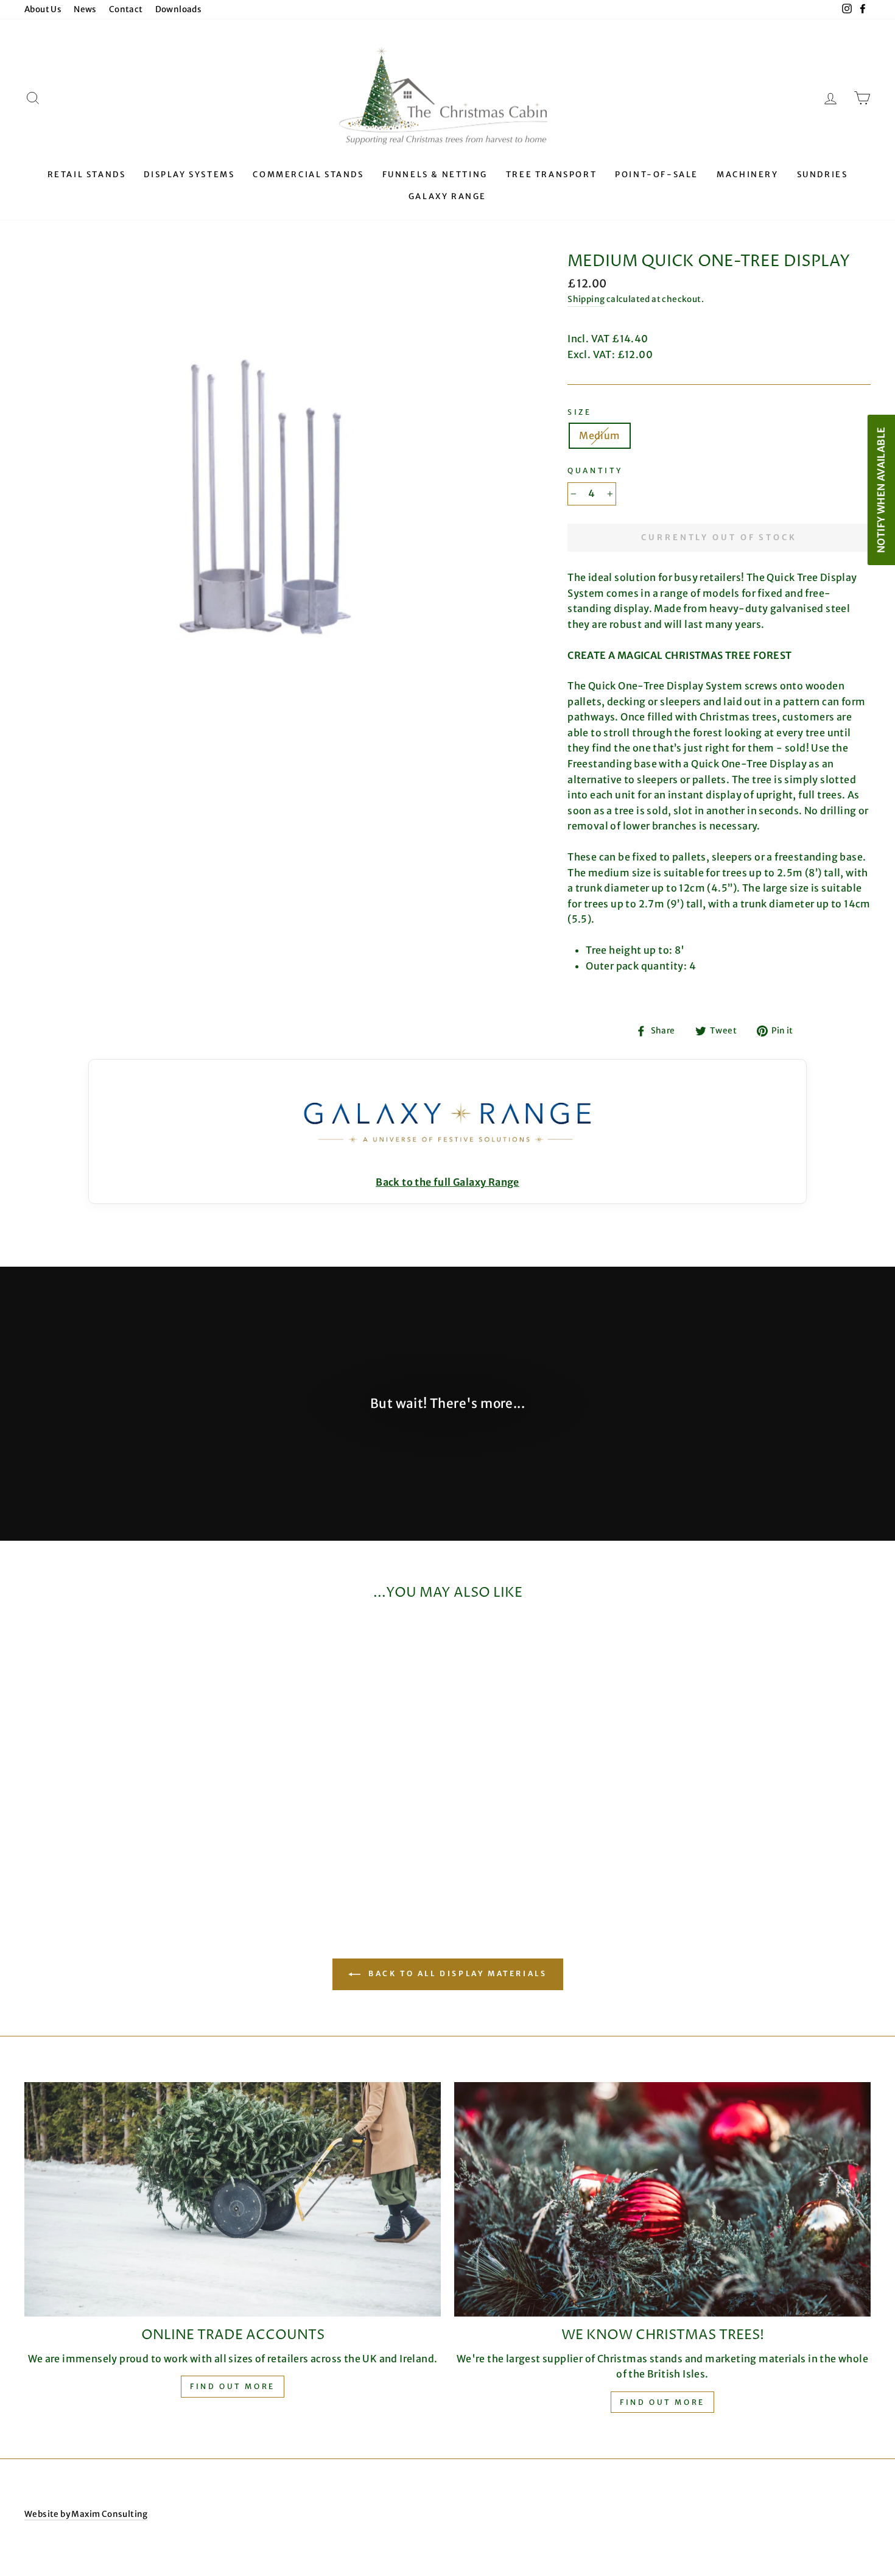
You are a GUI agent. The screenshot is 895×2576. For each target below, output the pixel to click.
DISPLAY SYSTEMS (189, 174)
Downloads (179, 9)
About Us (43, 9)
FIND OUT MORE (662, 2402)
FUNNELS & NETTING (435, 174)
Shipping (586, 299)
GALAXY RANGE (447, 196)
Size (579, 412)
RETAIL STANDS (87, 174)
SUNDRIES (823, 174)
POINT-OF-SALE (657, 174)
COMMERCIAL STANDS (308, 174)
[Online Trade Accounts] (233, 2199)
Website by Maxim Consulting (86, 2514)
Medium (599, 435)
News (85, 9)
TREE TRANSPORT (551, 174)
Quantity (595, 470)
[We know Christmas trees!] (662, 2199)
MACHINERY (747, 174)
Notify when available (880, 489)
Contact (126, 9)
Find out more (233, 2386)
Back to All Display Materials (456, 1974)
